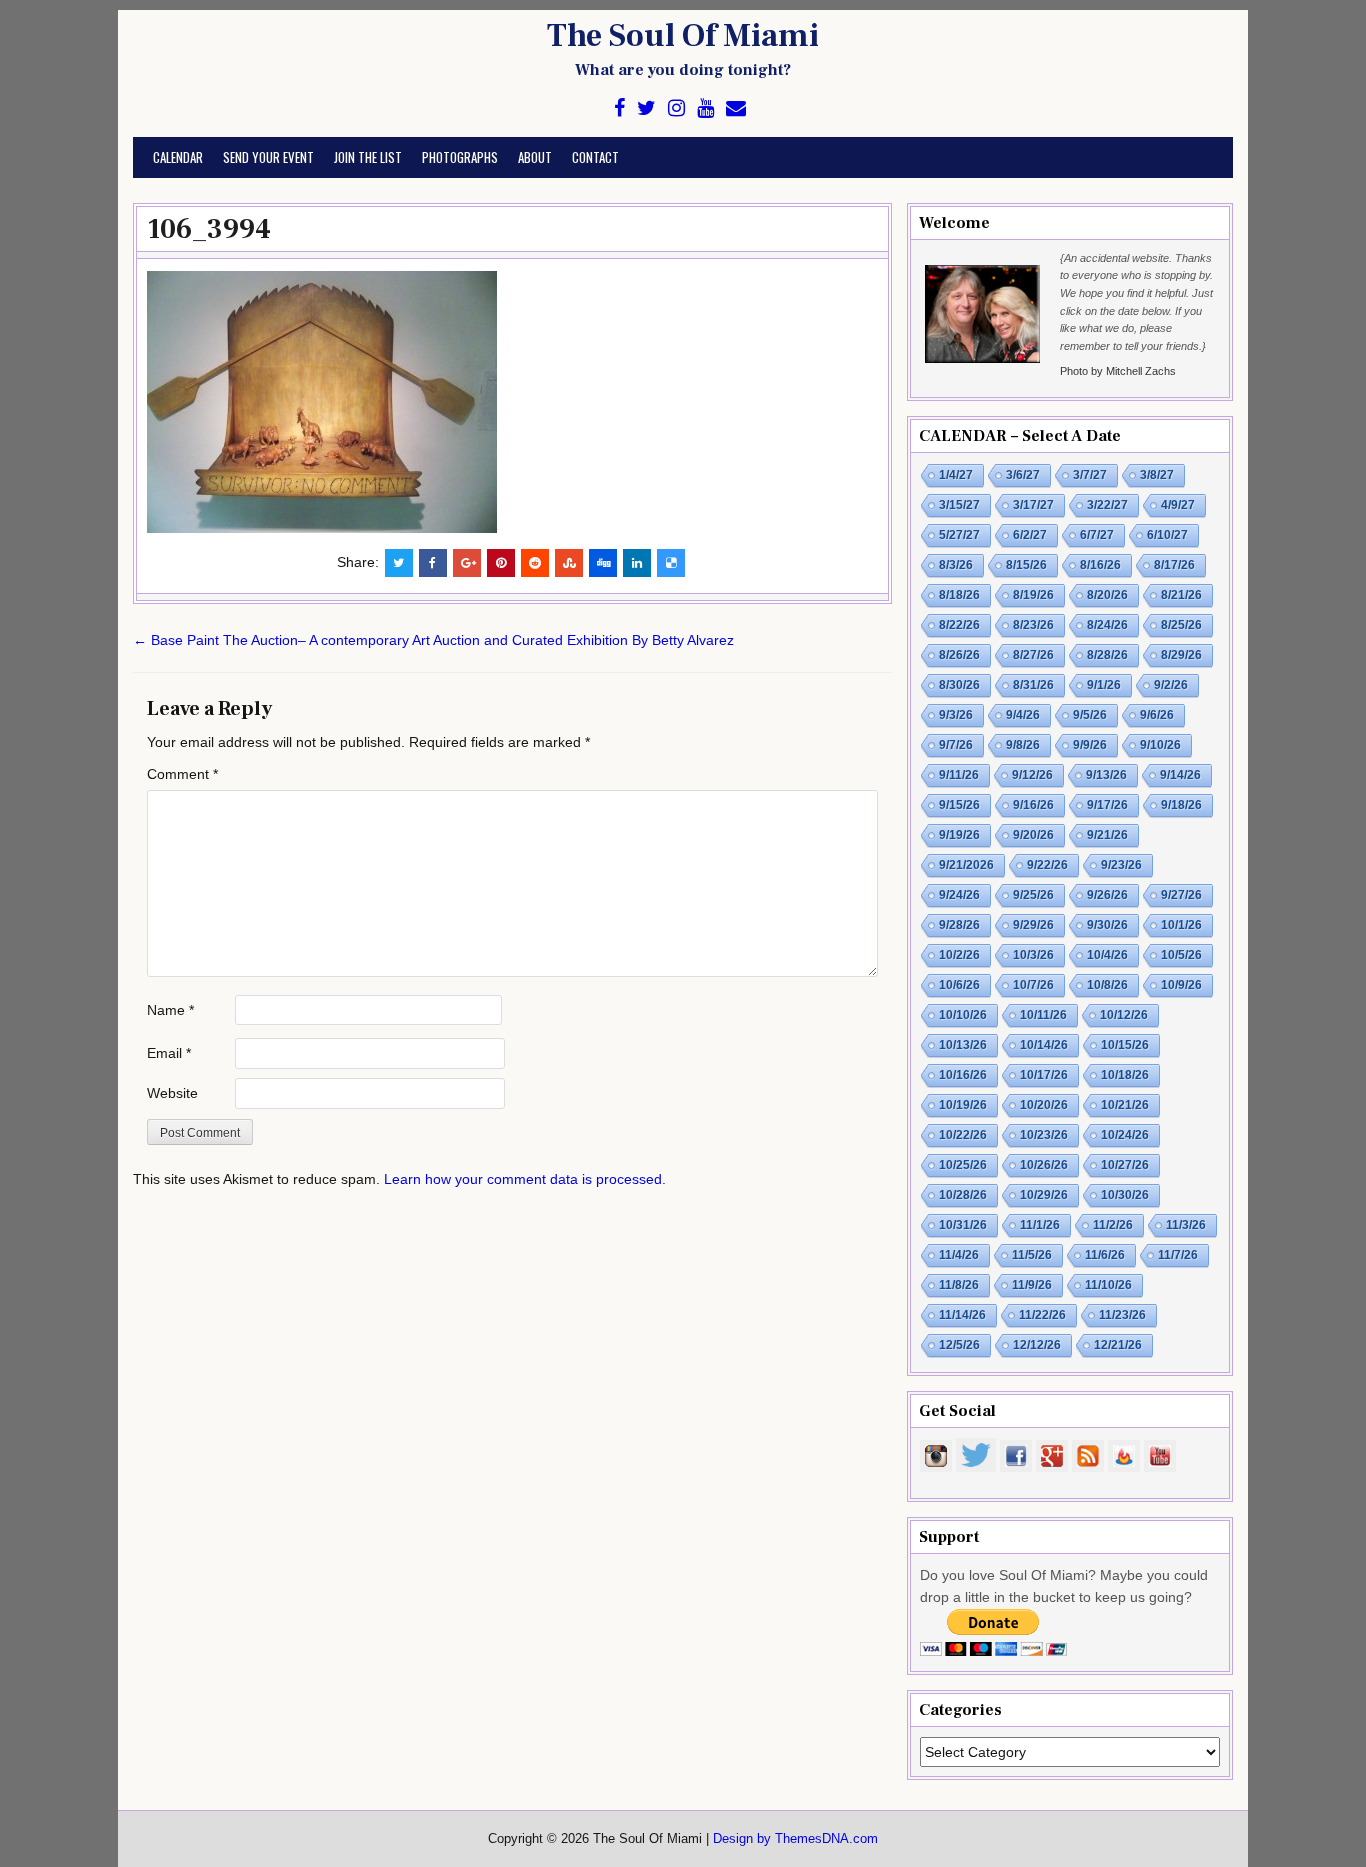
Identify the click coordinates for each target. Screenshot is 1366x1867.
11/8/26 (959, 1285)
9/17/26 (1107, 805)
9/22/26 (1047, 865)
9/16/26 (1033, 805)
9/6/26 (1157, 715)
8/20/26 (1107, 595)
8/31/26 (1033, 685)
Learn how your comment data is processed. (525, 1179)
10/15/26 (1125, 1045)
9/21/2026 (966, 865)
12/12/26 (1037, 1345)
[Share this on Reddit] (535, 563)
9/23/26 (1121, 865)
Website (172, 1093)
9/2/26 (1171, 685)
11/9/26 (1032, 1285)
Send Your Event (268, 157)
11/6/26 (1105, 1255)
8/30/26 (959, 685)
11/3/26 (1186, 1225)
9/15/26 (959, 805)
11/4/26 (959, 1255)
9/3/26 (956, 715)
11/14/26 (962, 1315)
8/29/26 (1181, 655)
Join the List (368, 157)
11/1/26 (1040, 1225)
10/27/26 (1125, 1165)
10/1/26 (1181, 925)
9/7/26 (956, 745)
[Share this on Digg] (603, 563)
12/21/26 (1118, 1345)
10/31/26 (963, 1225)
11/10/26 (1108, 1285)
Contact (595, 157)
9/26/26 (1107, 895)
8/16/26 (1100, 565)
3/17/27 (1033, 505)
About (535, 157)
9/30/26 (1107, 925)
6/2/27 (1030, 535)
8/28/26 (1107, 655)
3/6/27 (1023, 475)
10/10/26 (963, 1015)
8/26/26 (959, 655)
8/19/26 (1033, 595)
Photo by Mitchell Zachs (1118, 371)
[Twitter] (646, 108)
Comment (182, 774)
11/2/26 (1113, 1225)
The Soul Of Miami (683, 36)
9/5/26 (1090, 715)
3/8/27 (1157, 475)
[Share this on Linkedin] (637, 563)
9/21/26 (1107, 835)
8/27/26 (1033, 655)
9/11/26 (959, 775)
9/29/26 (1033, 925)
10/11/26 (1043, 1015)
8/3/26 (956, 565)
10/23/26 (1044, 1135)
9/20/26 (1033, 835)
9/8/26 (1023, 745)
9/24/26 (959, 895)
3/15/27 (959, 505)
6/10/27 (1167, 535)
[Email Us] (736, 108)
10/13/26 (963, 1045)
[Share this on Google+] (467, 563)
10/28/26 (963, 1195)
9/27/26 (1181, 895)
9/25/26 (1033, 895)
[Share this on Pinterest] (501, 563)
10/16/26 (963, 1075)
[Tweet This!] (399, 563)
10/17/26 (1044, 1075)
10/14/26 (1044, 1045)
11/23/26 (1122, 1315)
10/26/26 (1044, 1165)
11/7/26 (1178, 1255)
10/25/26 (963, 1165)
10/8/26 (1107, 985)
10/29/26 (1044, 1195)
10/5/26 (1181, 955)
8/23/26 (1033, 625)
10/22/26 (963, 1135)
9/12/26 (1032, 775)
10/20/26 (1044, 1105)
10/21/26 (1125, 1105)
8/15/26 (1026, 565)
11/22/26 (1042, 1315)
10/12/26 (1124, 1015)
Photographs (460, 157)
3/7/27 (1090, 475)
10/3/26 (1033, 955)
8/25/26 (1181, 625)
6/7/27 (1097, 535)
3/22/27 (1107, 505)
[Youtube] (705, 108)
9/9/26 (1090, 745)
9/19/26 (959, 835)
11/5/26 (1032, 1255)
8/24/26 (1107, 625)
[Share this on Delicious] (671, 563)
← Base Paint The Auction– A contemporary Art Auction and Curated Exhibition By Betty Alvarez (433, 640)
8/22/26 (959, 625)
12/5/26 (959, 1345)
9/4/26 (1023, 715)
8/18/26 (959, 595)
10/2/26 (959, 955)
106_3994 (209, 229)
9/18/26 (1181, 805)
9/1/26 (1104, 685)
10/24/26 (1125, 1135)
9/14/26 (1180, 775)
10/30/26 (1125, 1195)
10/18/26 (1125, 1075)
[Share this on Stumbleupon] (569, 563)
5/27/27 (959, 535)
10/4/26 (1107, 955)
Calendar (178, 157)
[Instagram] (676, 108)
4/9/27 (1178, 505)
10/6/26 (959, 985)
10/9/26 (1181, 985)
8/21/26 (1181, 595)
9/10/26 (1160, 745)
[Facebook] (619, 108)
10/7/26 (1033, 985)
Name (170, 1010)
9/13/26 (1106, 775)
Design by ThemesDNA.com (795, 1839)
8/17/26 (1174, 565)
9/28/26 (959, 925)
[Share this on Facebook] (433, 563)
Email (169, 1053)
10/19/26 (963, 1105)
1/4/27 (956, 475)
